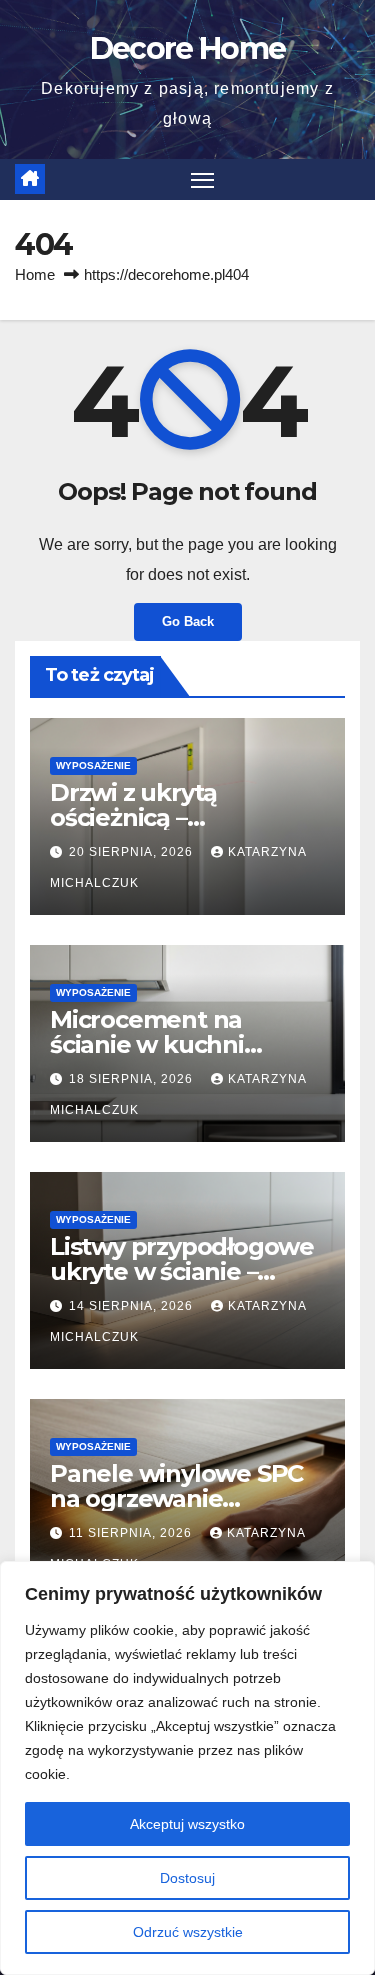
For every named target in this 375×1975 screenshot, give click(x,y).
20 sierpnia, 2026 (133, 852)
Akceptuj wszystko (187, 1824)
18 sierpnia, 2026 (133, 1079)
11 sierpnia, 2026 (132, 1533)
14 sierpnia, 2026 (133, 1306)
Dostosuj (187, 1878)
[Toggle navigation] (203, 180)
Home (35, 274)
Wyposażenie (93, 765)
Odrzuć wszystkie (188, 1932)
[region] (187, 1768)
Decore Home (187, 48)
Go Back (188, 621)
